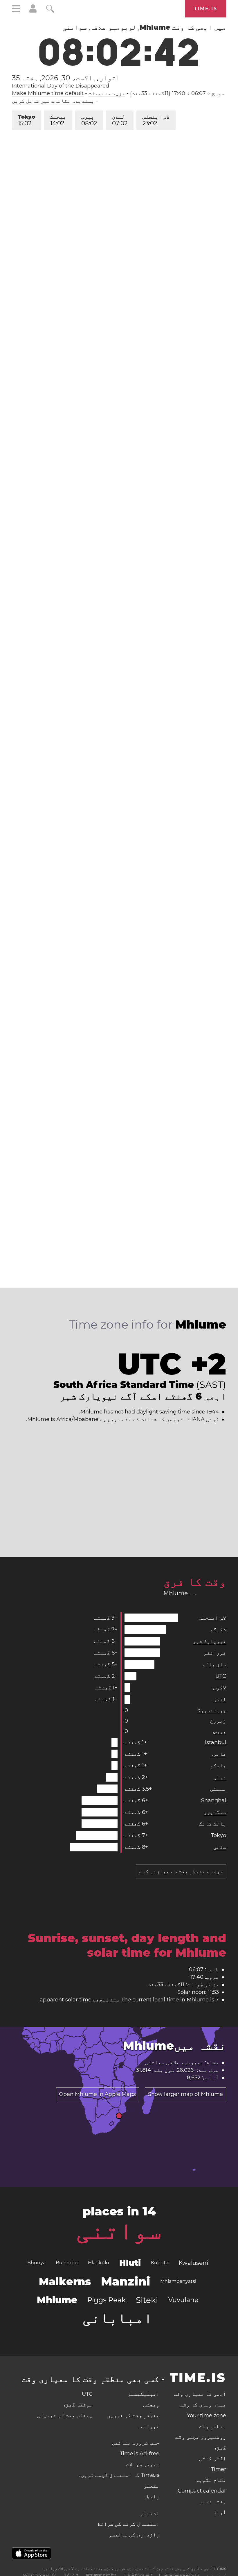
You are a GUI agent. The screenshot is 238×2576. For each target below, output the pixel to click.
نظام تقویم (211, 2480)
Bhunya (36, 2263)
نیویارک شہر (209, 1641)
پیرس (89, 120)
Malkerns (65, 2281)
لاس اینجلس (156, 120)
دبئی (220, 1777)
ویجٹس (151, 2405)
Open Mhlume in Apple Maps (97, 2094)
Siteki (147, 2300)
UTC (221, 1676)
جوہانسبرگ (212, 1710)
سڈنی (220, 1847)
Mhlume (57, 2300)
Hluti (130, 2263)
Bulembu (67, 2263)
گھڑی (220, 2448)
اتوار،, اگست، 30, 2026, (66, 78)
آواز (220, 2512)
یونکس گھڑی (77, 2405)
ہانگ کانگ (213, 1824)
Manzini (126, 2281)
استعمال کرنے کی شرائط (128, 2524)
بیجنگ (58, 120)
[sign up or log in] (33, 11)
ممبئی (218, 1789)
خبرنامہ (148, 2426)
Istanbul (216, 1742)
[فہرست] (16, 9)
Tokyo (27, 120)
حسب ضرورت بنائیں (136, 2443)
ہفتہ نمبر (213, 2502)
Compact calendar (202, 2491)
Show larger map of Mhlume (185, 2094)
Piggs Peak (107, 2300)
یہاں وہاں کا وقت (203, 2405)
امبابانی (118, 2318)
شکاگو (218, 1630)
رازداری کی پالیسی (134, 2535)
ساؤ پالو (214, 1664)
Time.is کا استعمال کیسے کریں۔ (119, 2475)
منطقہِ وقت (213, 2426)
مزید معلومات (107, 93)
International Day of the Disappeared (61, 86)
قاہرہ (218, 1754)
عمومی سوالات (143, 2464)
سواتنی (119, 2230)
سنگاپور (215, 1812)
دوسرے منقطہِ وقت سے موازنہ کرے (181, 1871)
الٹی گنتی (213, 2459)
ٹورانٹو (215, 1653)
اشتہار (150, 2513)
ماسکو (218, 1766)
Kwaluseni (193, 2263)
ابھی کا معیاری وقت (200, 2394)
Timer (219, 2469)
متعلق (151, 2486)
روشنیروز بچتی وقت (201, 2437)
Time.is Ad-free (140, 2454)
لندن (120, 120)
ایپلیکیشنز (143, 2394)
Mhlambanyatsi (178, 2281)
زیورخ (218, 1721)
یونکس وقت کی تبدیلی (65, 2415)
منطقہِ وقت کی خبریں (133, 2415)
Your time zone (207, 2415)
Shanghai (214, 1800)
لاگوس (220, 1688)
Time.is (206, 9)
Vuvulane (183, 2300)
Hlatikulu (99, 2263)
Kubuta (160, 2263)
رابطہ (151, 2497)
